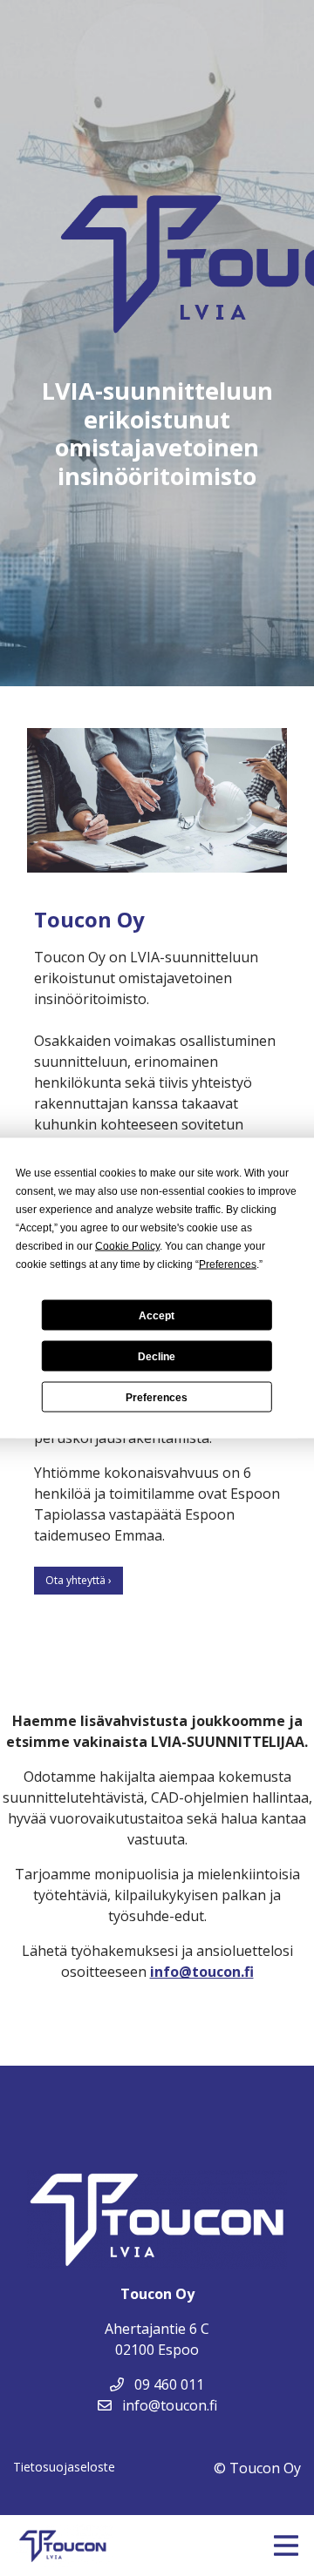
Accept (157, 1315)
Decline (157, 1356)
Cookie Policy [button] (127, 1246)
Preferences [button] (228, 1264)
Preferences (157, 1397)
